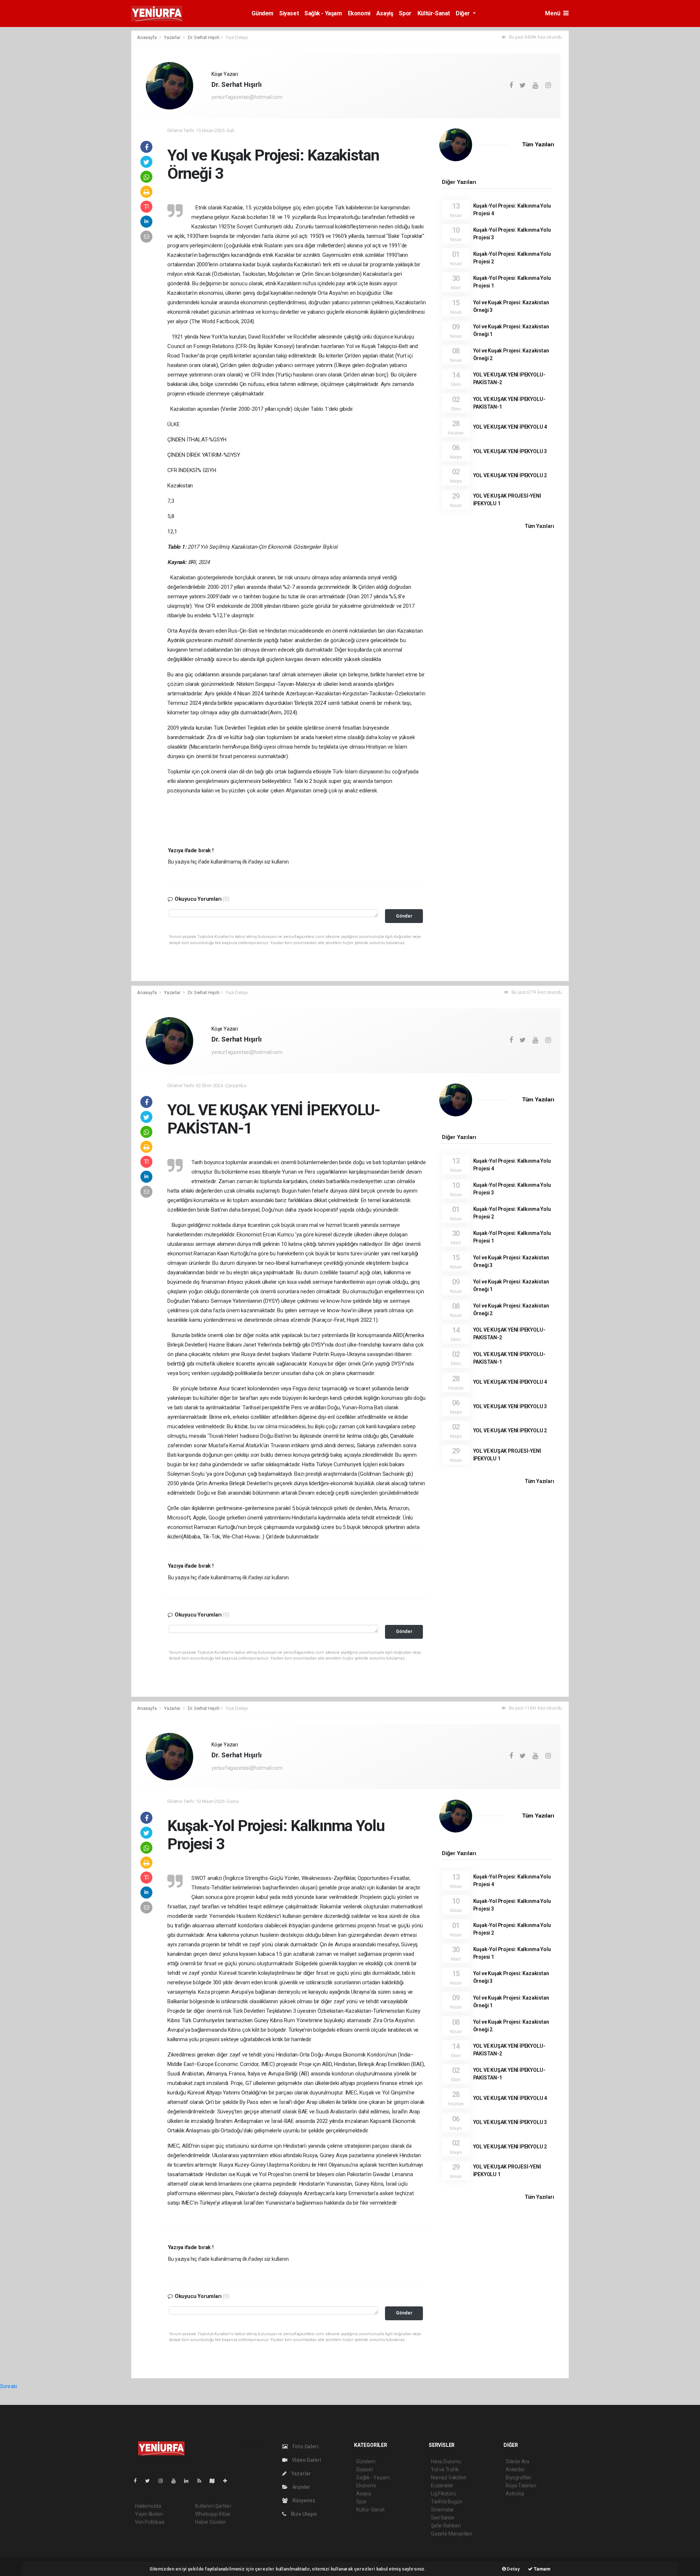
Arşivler (301, 2487)
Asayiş (385, 13)
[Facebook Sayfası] (138, 2481)
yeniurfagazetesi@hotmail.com (247, 97)
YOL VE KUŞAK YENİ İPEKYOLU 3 (510, 451)
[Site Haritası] (215, 2481)
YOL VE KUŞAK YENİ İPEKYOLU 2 (510, 475)
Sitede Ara (518, 2461)
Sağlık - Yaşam (323, 13)
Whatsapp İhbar (213, 2514)
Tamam (542, 2569)
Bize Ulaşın (303, 2514)
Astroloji (515, 2494)
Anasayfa (147, 37)
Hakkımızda (148, 2506)
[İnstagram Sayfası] (164, 2481)
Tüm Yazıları (538, 144)
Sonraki (9, 2386)
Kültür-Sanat (434, 13)
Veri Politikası (150, 2522)
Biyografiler (519, 2477)
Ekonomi (359, 13)
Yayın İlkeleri (149, 2514)
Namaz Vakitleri (449, 2477)
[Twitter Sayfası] (150, 2481)
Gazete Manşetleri (452, 2534)
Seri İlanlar (443, 2518)
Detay (513, 2569)
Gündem (262, 13)
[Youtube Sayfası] (176, 2481)
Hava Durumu (446, 2461)
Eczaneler (442, 2486)
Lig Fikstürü (444, 2494)
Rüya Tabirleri (521, 2486)
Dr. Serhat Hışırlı (204, 37)
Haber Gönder (211, 2522)
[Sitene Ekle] (228, 2481)
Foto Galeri (305, 2446)
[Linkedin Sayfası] (189, 2481)
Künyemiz (303, 2500)
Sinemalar (442, 2510)
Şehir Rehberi (446, 2526)
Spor (405, 13)
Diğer (464, 13)
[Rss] (202, 2481)
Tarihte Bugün (447, 2502)
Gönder (404, 916)
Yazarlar (173, 37)
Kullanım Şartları (213, 2506)
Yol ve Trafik (445, 2469)
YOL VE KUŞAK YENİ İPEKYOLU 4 (510, 427)
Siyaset (289, 13)
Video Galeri (306, 2460)
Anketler (515, 2469)
